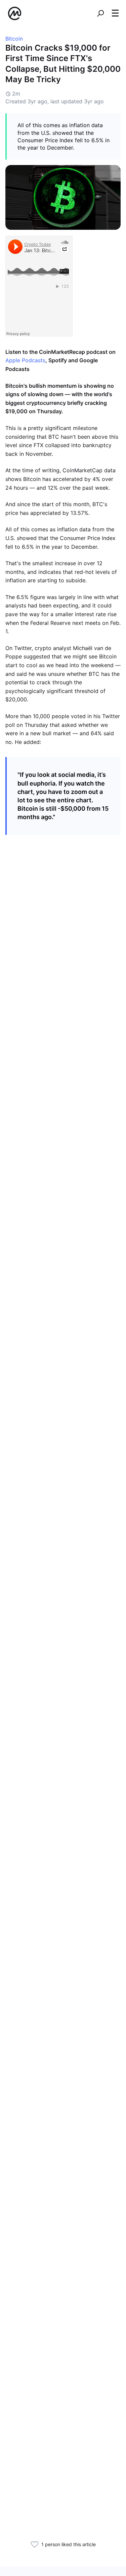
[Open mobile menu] (115, 13)
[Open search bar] (100, 13)
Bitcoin (14, 39)
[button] (115, 13)
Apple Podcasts (25, 360)
